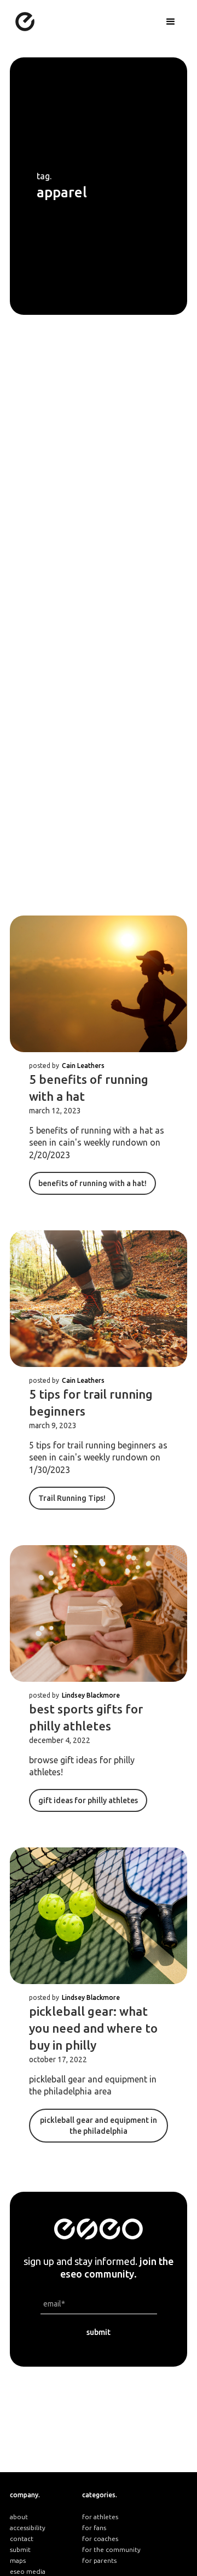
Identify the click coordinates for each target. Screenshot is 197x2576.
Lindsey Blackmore (91, 1695)
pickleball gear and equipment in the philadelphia (99, 2126)
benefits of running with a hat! (92, 1183)
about (19, 2517)
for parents (99, 2560)
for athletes (100, 2517)
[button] (171, 22)
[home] (22, 18)
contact (22, 2539)
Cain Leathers (83, 1066)
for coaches (100, 2539)
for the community (111, 2549)
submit (20, 2549)
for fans (94, 2528)
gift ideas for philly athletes (88, 1800)
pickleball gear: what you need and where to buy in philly (93, 2028)
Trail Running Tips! (72, 1498)
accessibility (28, 2528)
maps (18, 2560)
